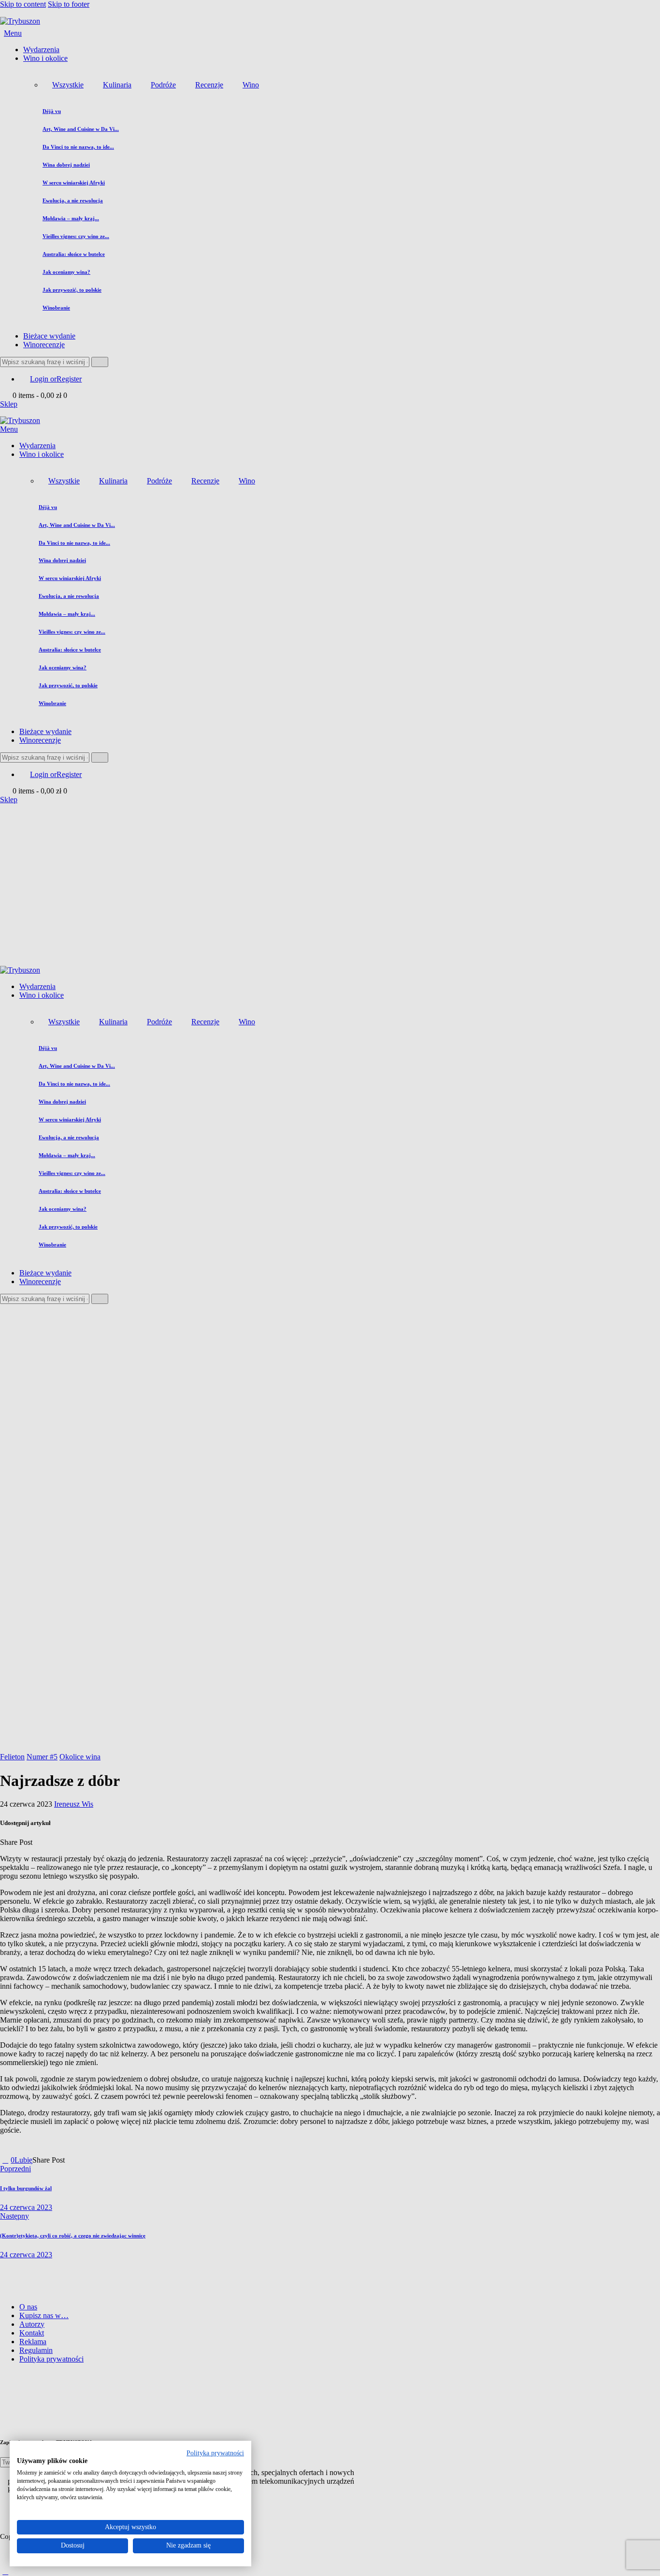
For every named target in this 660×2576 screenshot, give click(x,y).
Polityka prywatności (215, 2453)
